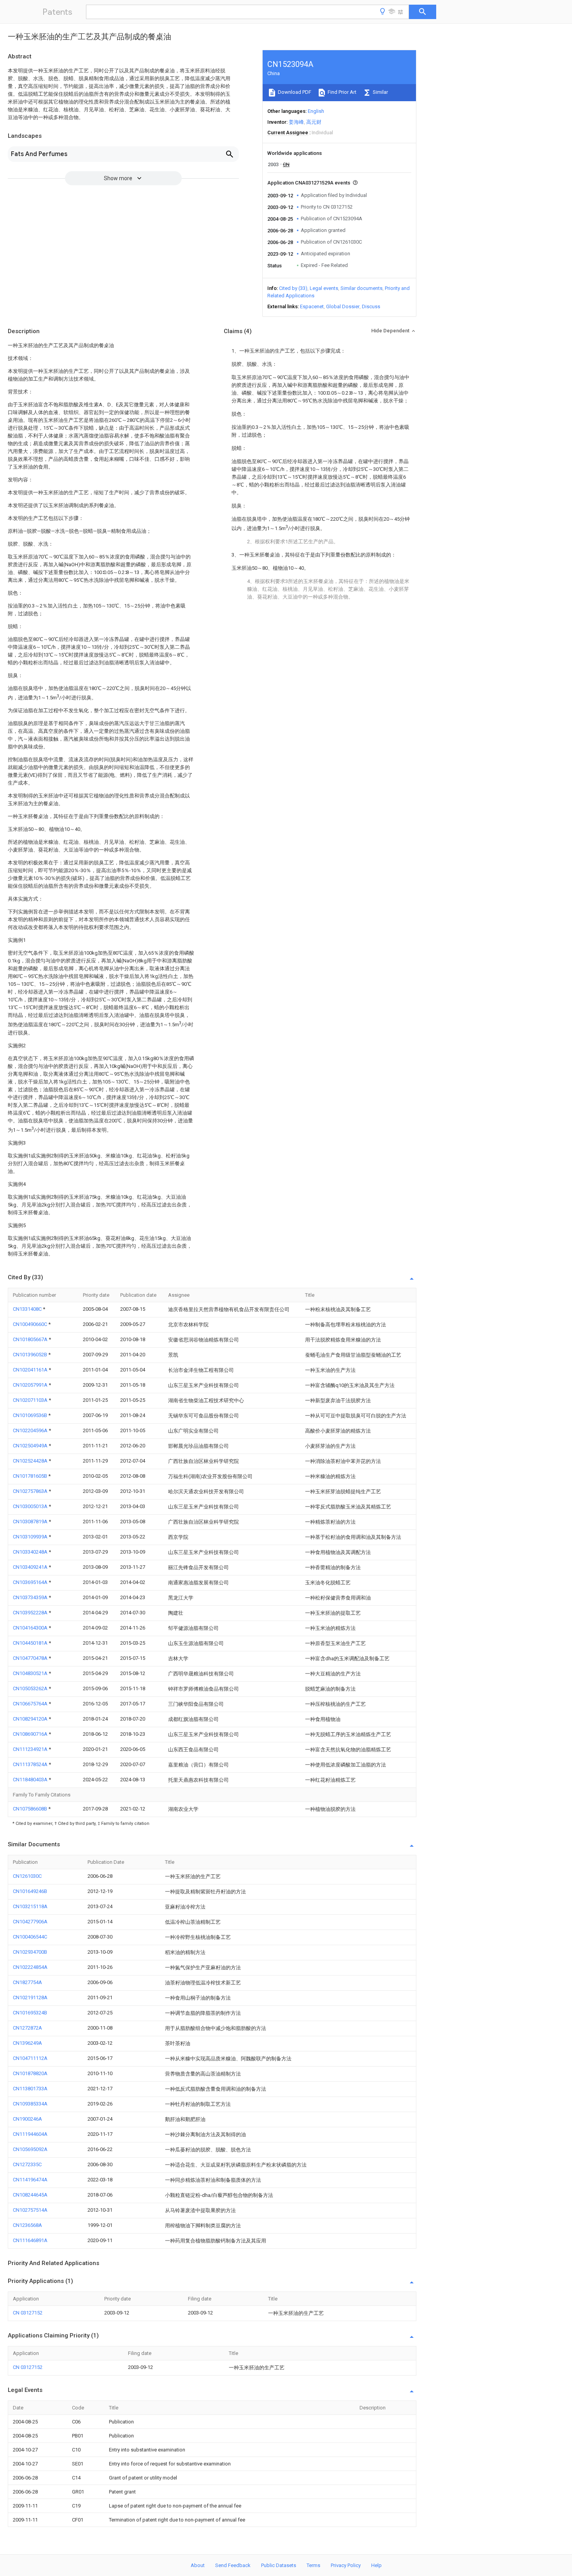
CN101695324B (30, 2013)
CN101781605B (31, 1476)
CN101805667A (31, 1339)
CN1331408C (28, 1309)
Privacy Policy (346, 2565)
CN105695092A (30, 2149)
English (316, 111)
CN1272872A (27, 2028)
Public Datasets (279, 2565)
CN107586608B (31, 1809)
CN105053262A (31, 1688)
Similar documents (361, 288)
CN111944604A (30, 2134)
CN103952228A (31, 1613)
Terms (313, 2565)
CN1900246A (27, 2119)
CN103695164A (31, 1582)
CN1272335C (27, 2164)
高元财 (314, 122)
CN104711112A (30, 2058)
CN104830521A (31, 1673)
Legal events (324, 288)
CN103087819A (31, 1522)
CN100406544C (30, 1937)
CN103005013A (31, 1506)
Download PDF (294, 92)
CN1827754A (27, 1982)
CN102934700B (30, 1952)
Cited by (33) (293, 288)
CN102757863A (31, 1491)
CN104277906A (30, 1922)
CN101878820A (30, 2073)
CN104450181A (31, 1643)
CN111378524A (31, 1764)
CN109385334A (30, 2104)
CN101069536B (31, 1415)
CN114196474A (30, 2180)
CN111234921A (31, 1749)
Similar (380, 92)
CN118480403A (31, 1780)
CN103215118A (30, 1906)
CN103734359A (31, 1597)
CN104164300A (31, 1628)
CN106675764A (31, 1704)
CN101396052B (31, 1355)
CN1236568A (27, 2225)
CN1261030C (27, 1876)
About (198, 2565)
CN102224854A (30, 1967)
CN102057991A (31, 1385)
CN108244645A (30, 2195)
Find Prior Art (341, 92)
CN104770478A (31, 1658)
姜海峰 (296, 122)
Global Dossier (343, 306)
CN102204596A (31, 1430)
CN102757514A (30, 2210)
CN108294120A (31, 1719)
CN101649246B (30, 1891)
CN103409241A (31, 1567)
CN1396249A (27, 2043)
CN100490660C (31, 1324)
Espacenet (312, 306)
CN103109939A (31, 1537)
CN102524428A (31, 1461)
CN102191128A (30, 1997)
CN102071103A (31, 1400)
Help (376, 2565)
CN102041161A (31, 1370)
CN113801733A (30, 2089)
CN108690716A (31, 1734)
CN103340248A (31, 1552)
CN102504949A (31, 1446)
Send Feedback (233, 2565)
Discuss (371, 306)
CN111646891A (30, 2240)
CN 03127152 (28, 2313)
